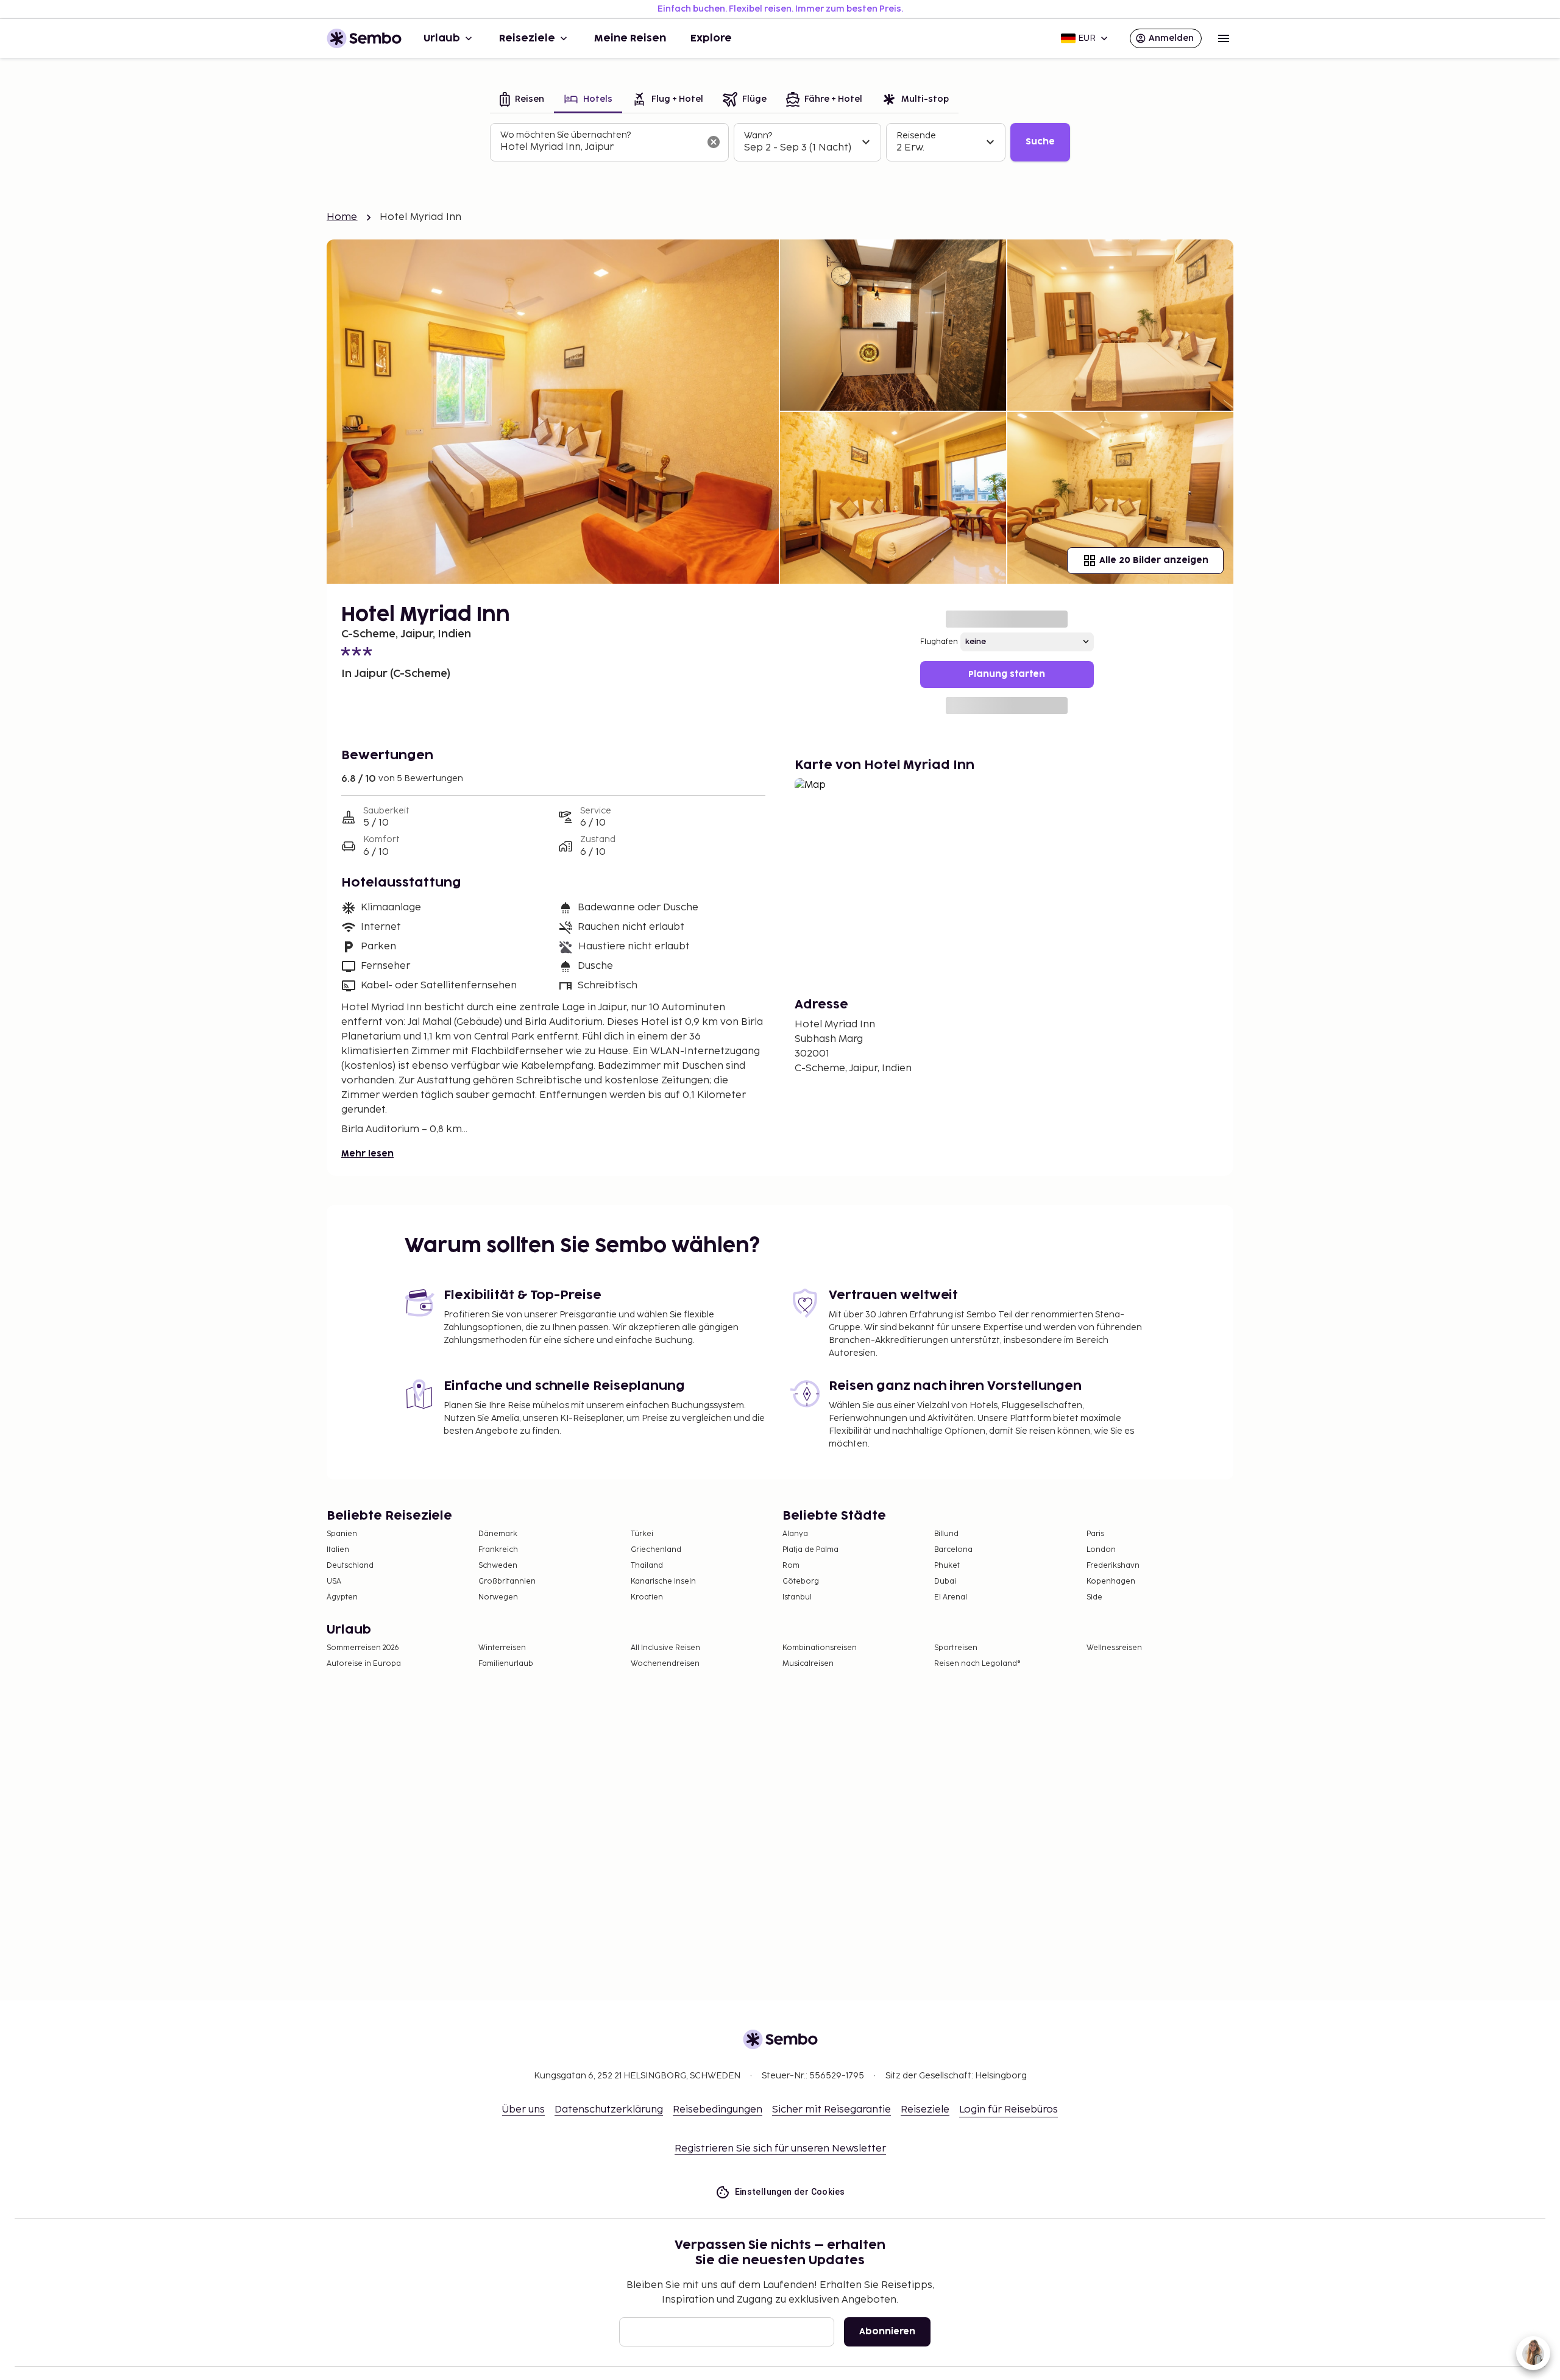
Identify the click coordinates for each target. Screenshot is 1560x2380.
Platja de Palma (810, 1550)
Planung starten (1007, 674)
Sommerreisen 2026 (363, 1648)
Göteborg (801, 1581)
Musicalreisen (808, 1664)
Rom (791, 1566)
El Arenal (951, 1597)
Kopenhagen (1111, 1581)
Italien (338, 1550)
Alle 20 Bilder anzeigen (1154, 560)
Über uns (523, 2110)
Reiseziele (527, 38)
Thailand (647, 1566)
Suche (1040, 142)
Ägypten (342, 1597)
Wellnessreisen (1114, 1648)
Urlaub (442, 38)
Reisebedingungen (718, 2110)
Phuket (947, 1566)
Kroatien (647, 1597)
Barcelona (953, 1550)
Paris (1095, 1534)
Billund (946, 1534)
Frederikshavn (1113, 1566)
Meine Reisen (630, 38)
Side (1094, 1597)
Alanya (795, 1534)
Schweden (498, 1566)
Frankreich (498, 1550)
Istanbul (797, 1597)
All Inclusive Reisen (665, 1648)
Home (342, 217)
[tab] (522, 100)
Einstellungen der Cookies (790, 2192)
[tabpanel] (780, 143)
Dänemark (498, 1534)
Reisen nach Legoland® (977, 1664)
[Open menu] (1224, 38)
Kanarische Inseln (663, 1581)
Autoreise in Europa (364, 1664)
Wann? (758, 136)
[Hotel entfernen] (714, 142)
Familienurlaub (506, 1664)
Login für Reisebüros (1009, 2110)
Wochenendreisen (665, 1664)
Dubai (945, 1581)
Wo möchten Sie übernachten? (565, 135)
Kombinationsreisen (820, 1648)
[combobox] (600, 147)
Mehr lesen (367, 1154)
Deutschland (350, 1566)
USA (334, 1581)
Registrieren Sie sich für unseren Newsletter (780, 2149)
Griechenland (656, 1550)
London (1101, 1550)
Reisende (916, 136)
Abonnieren (887, 2332)
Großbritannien (507, 1581)
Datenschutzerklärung (609, 2110)
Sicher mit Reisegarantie (831, 2110)
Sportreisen (956, 1648)
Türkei (642, 1534)
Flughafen (939, 642)
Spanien (342, 1534)
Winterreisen (502, 1648)
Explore (711, 38)
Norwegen (498, 1597)
